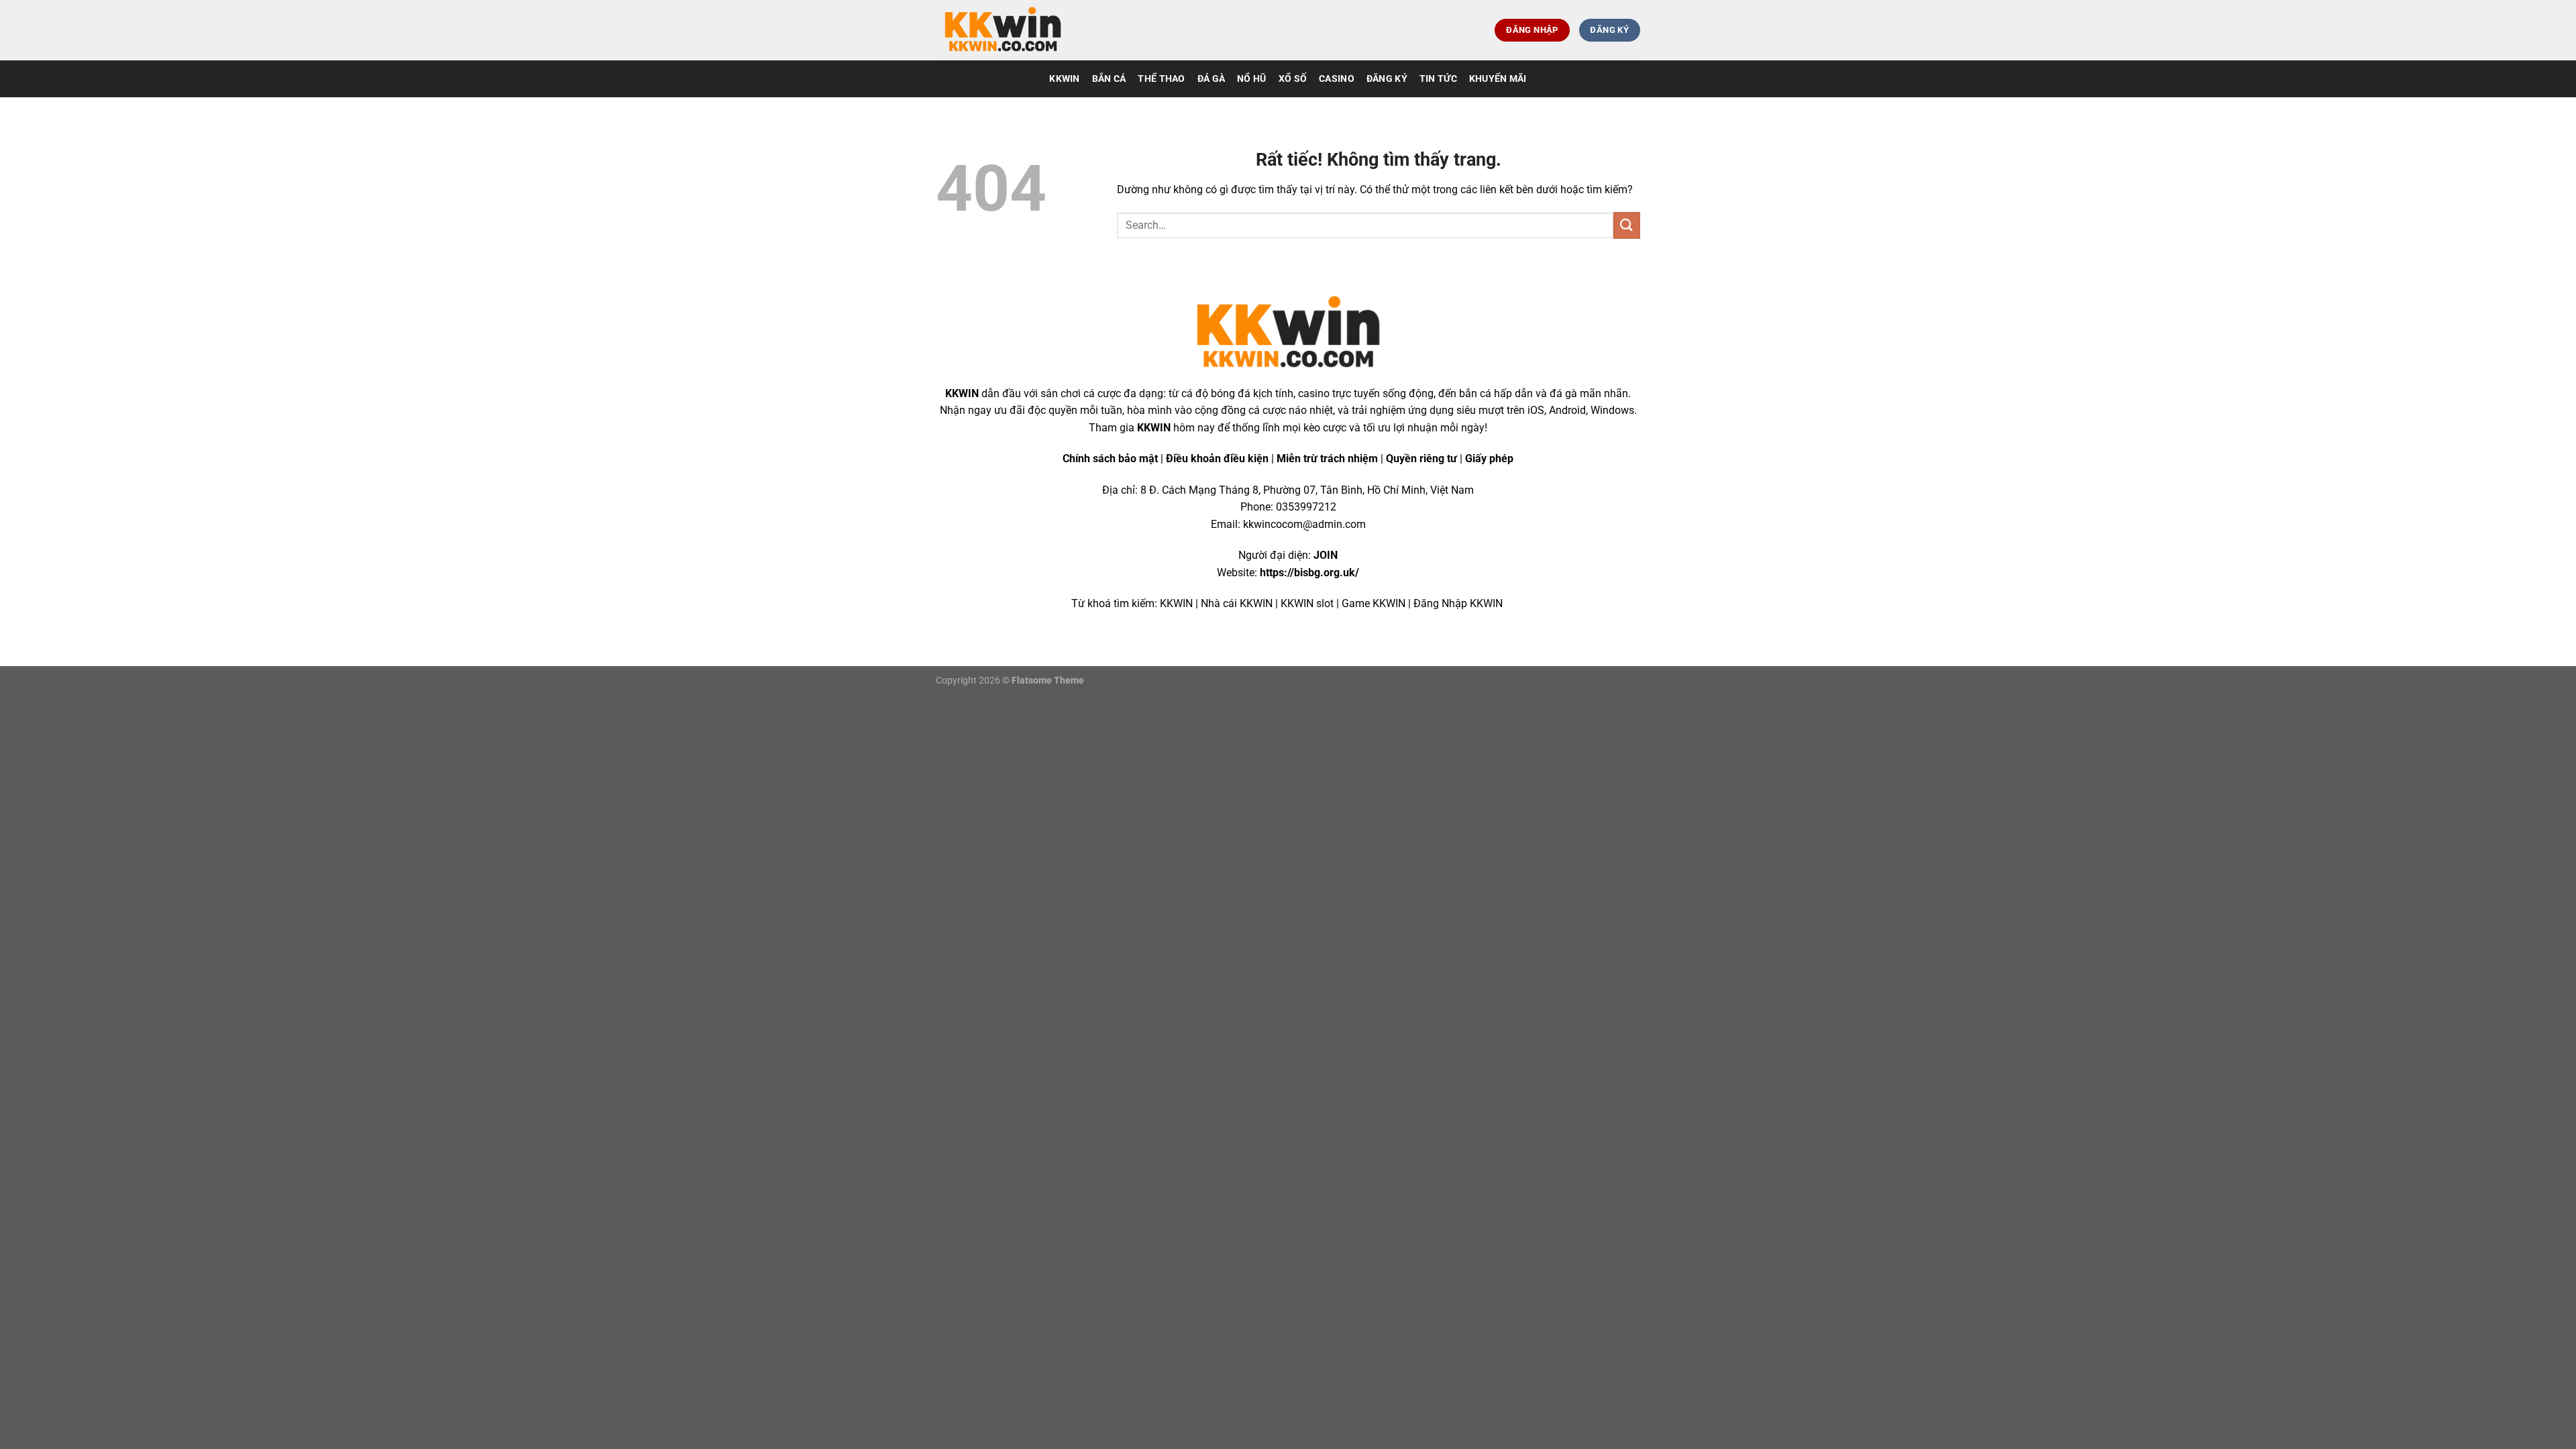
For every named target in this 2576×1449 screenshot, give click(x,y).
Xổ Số (1293, 79)
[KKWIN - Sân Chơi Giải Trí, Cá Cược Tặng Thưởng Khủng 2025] (1003, 31)
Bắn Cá (1109, 79)
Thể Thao (1161, 79)
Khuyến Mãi (1498, 79)
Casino (1337, 79)
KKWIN (1064, 79)
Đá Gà (1211, 79)
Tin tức (1438, 79)
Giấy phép (1489, 459)
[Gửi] (1627, 225)
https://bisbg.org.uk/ (1309, 573)
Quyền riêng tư (1421, 459)
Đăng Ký (1387, 79)
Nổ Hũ (1251, 79)
